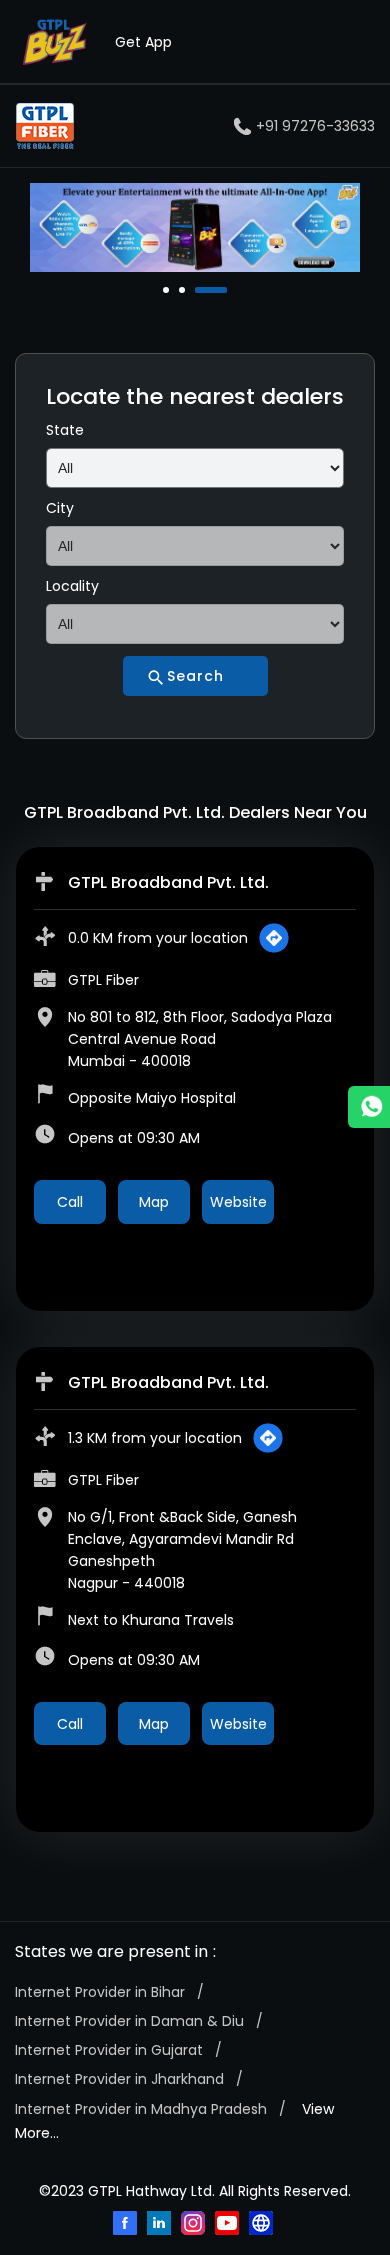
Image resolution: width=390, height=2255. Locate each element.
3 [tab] (200, 290)
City (60, 508)
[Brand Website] (263, 2225)
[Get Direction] (274, 938)
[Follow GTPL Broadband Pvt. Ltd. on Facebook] (127, 2225)
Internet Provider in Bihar (100, 1992)
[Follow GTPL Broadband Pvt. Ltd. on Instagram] (195, 2225)
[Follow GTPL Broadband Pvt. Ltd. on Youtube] (229, 2225)
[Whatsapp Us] (369, 1107)
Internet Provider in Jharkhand (119, 2079)
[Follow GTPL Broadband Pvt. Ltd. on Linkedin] (161, 2225)
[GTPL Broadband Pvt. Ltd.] (45, 126)
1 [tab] (168, 290)
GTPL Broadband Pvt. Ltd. (168, 882)
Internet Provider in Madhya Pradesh (141, 2109)
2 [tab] (184, 290)
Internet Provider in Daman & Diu (129, 2021)
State (65, 430)
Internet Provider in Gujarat (109, 2050)
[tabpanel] (195, 227)
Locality (72, 586)
